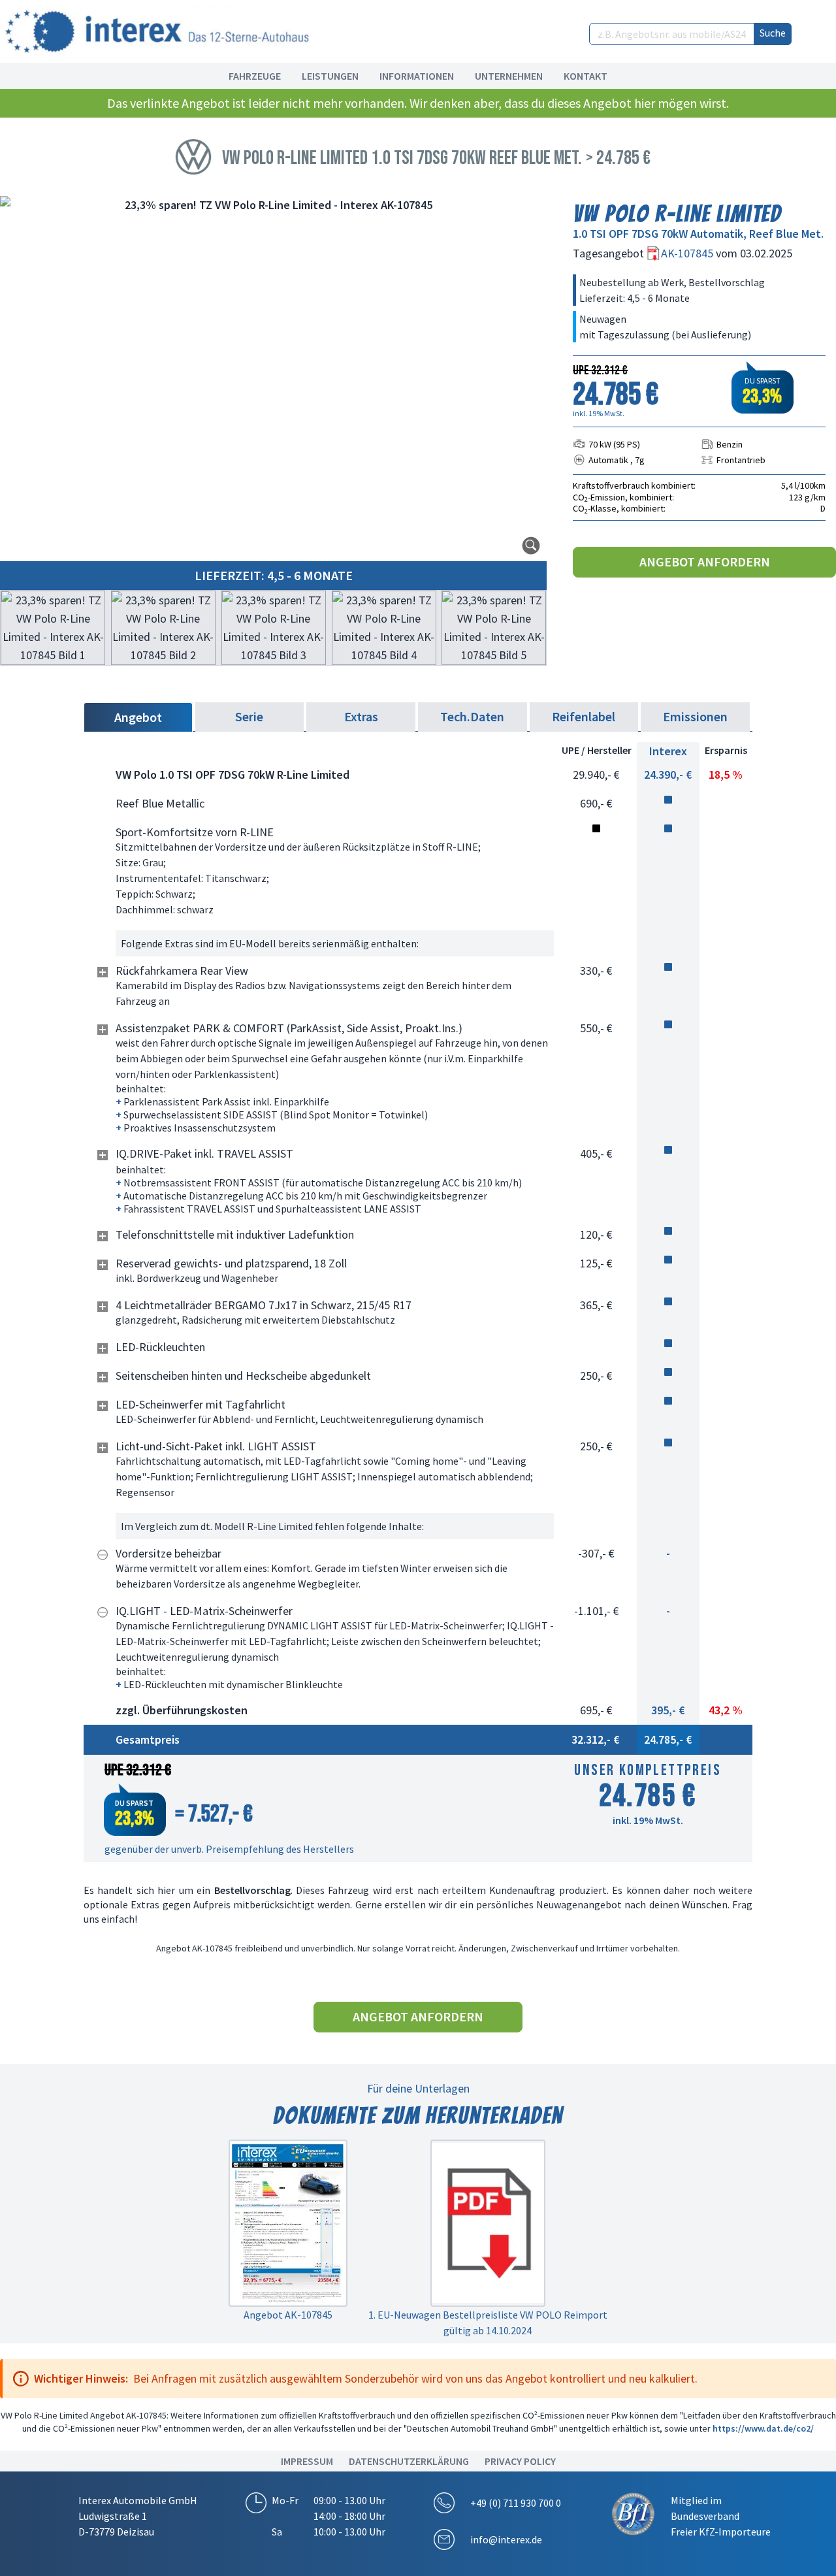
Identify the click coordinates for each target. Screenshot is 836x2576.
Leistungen (330, 76)
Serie (249, 716)
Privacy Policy (520, 2461)
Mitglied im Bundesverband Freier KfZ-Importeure (721, 2516)
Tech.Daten (472, 716)
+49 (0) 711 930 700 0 (516, 2503)
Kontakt (586, 76)
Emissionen (695, 716)
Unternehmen (509, 76)
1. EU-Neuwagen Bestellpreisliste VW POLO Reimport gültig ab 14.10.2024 (488, 2323)
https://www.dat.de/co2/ (763, 2428)
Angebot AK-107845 (288, 2315)
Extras (361, 716)
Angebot (138, 717)
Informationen (417, 76)
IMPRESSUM (307, 2461)
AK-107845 (688, 253)
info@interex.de (506, 2539)
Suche (773, 33)
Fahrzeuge (255, 76)
